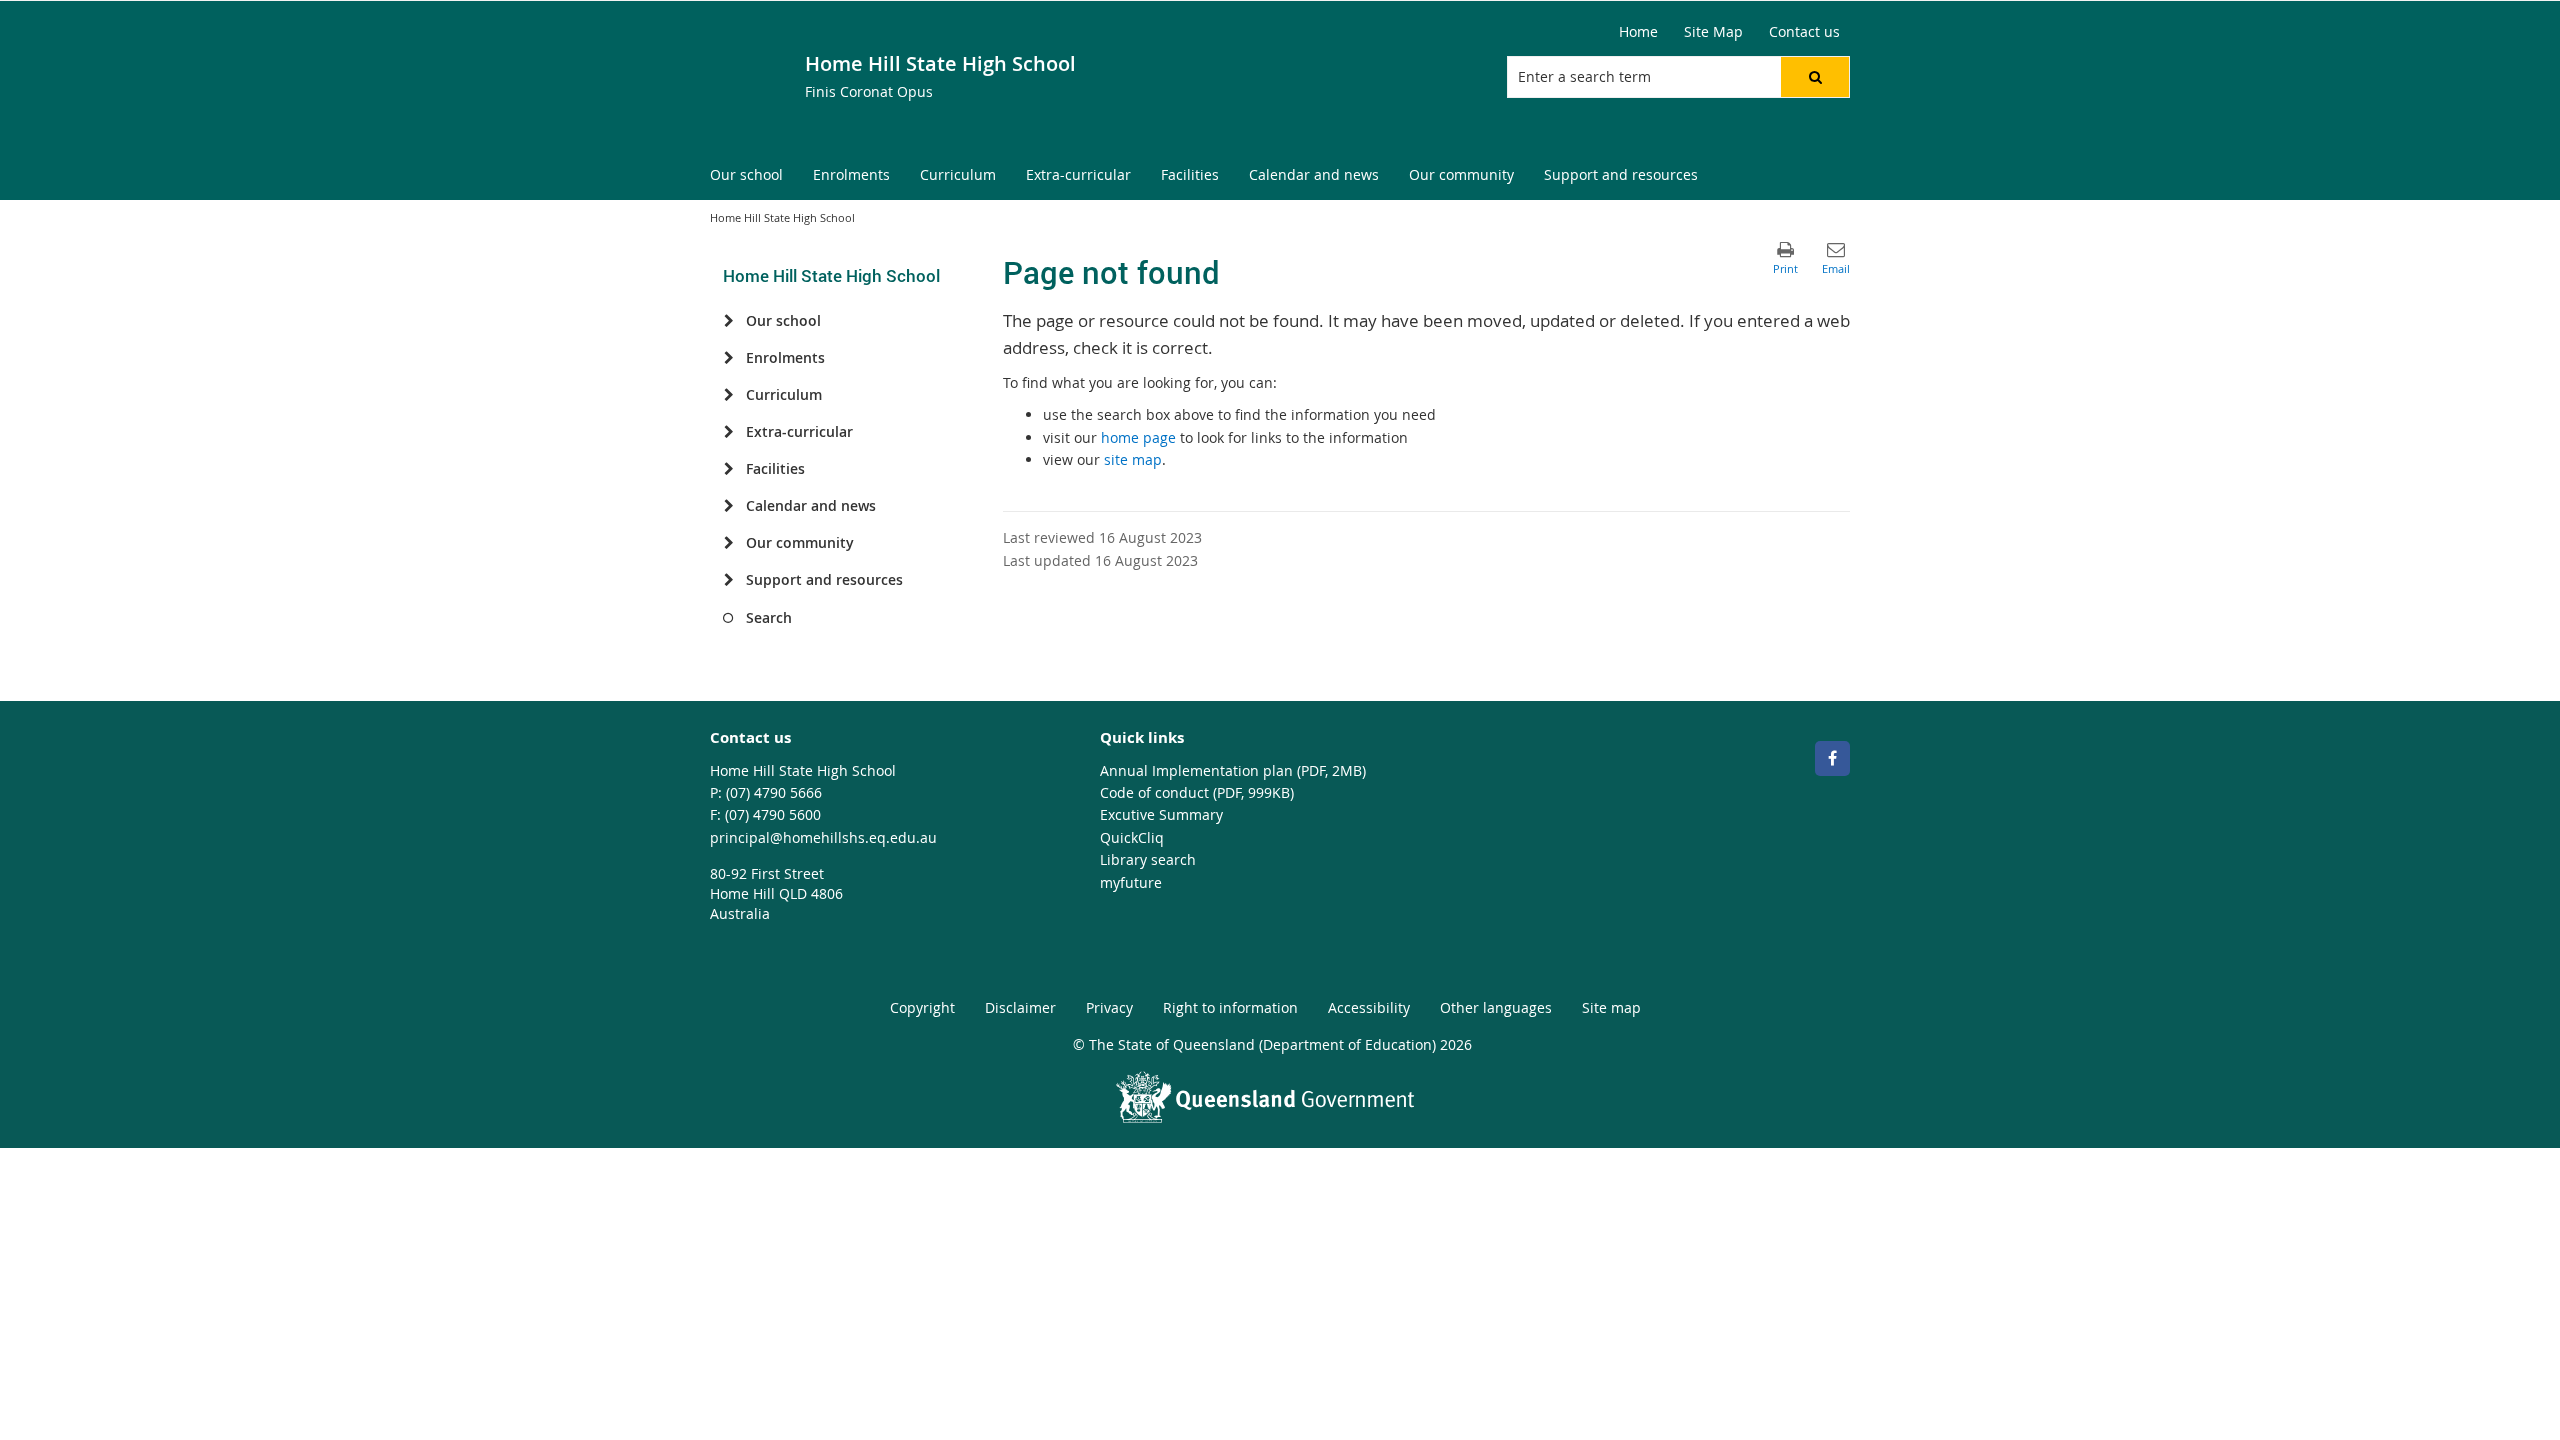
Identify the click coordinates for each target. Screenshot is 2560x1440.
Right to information (1230, 1007)
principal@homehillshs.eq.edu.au (823, 837)
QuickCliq (1132, 837)
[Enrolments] (728, 358)
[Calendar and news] (728, 506)
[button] (1815, 77)
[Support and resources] (728, 580)
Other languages (1496, 1007)
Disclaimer (1020, 1007)
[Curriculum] (728, 395)
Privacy (1109, 1007)
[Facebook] (1832, 758)
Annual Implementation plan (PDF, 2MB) (1233, 770)
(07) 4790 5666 (774, 792)
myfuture (1131, 882)
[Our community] (728, 543)
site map (1133, 459)
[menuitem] (746, 175)
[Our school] (728, 321)
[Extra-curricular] (728, 432)
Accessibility (1369, 1007)
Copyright (922, 1007)
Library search (1148, 859)
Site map (1611, 1007)
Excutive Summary (1161, 814)
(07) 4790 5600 (773, 814)
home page (1138, 437)
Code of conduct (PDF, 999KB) (1197, 792)
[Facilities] (728, 469)
